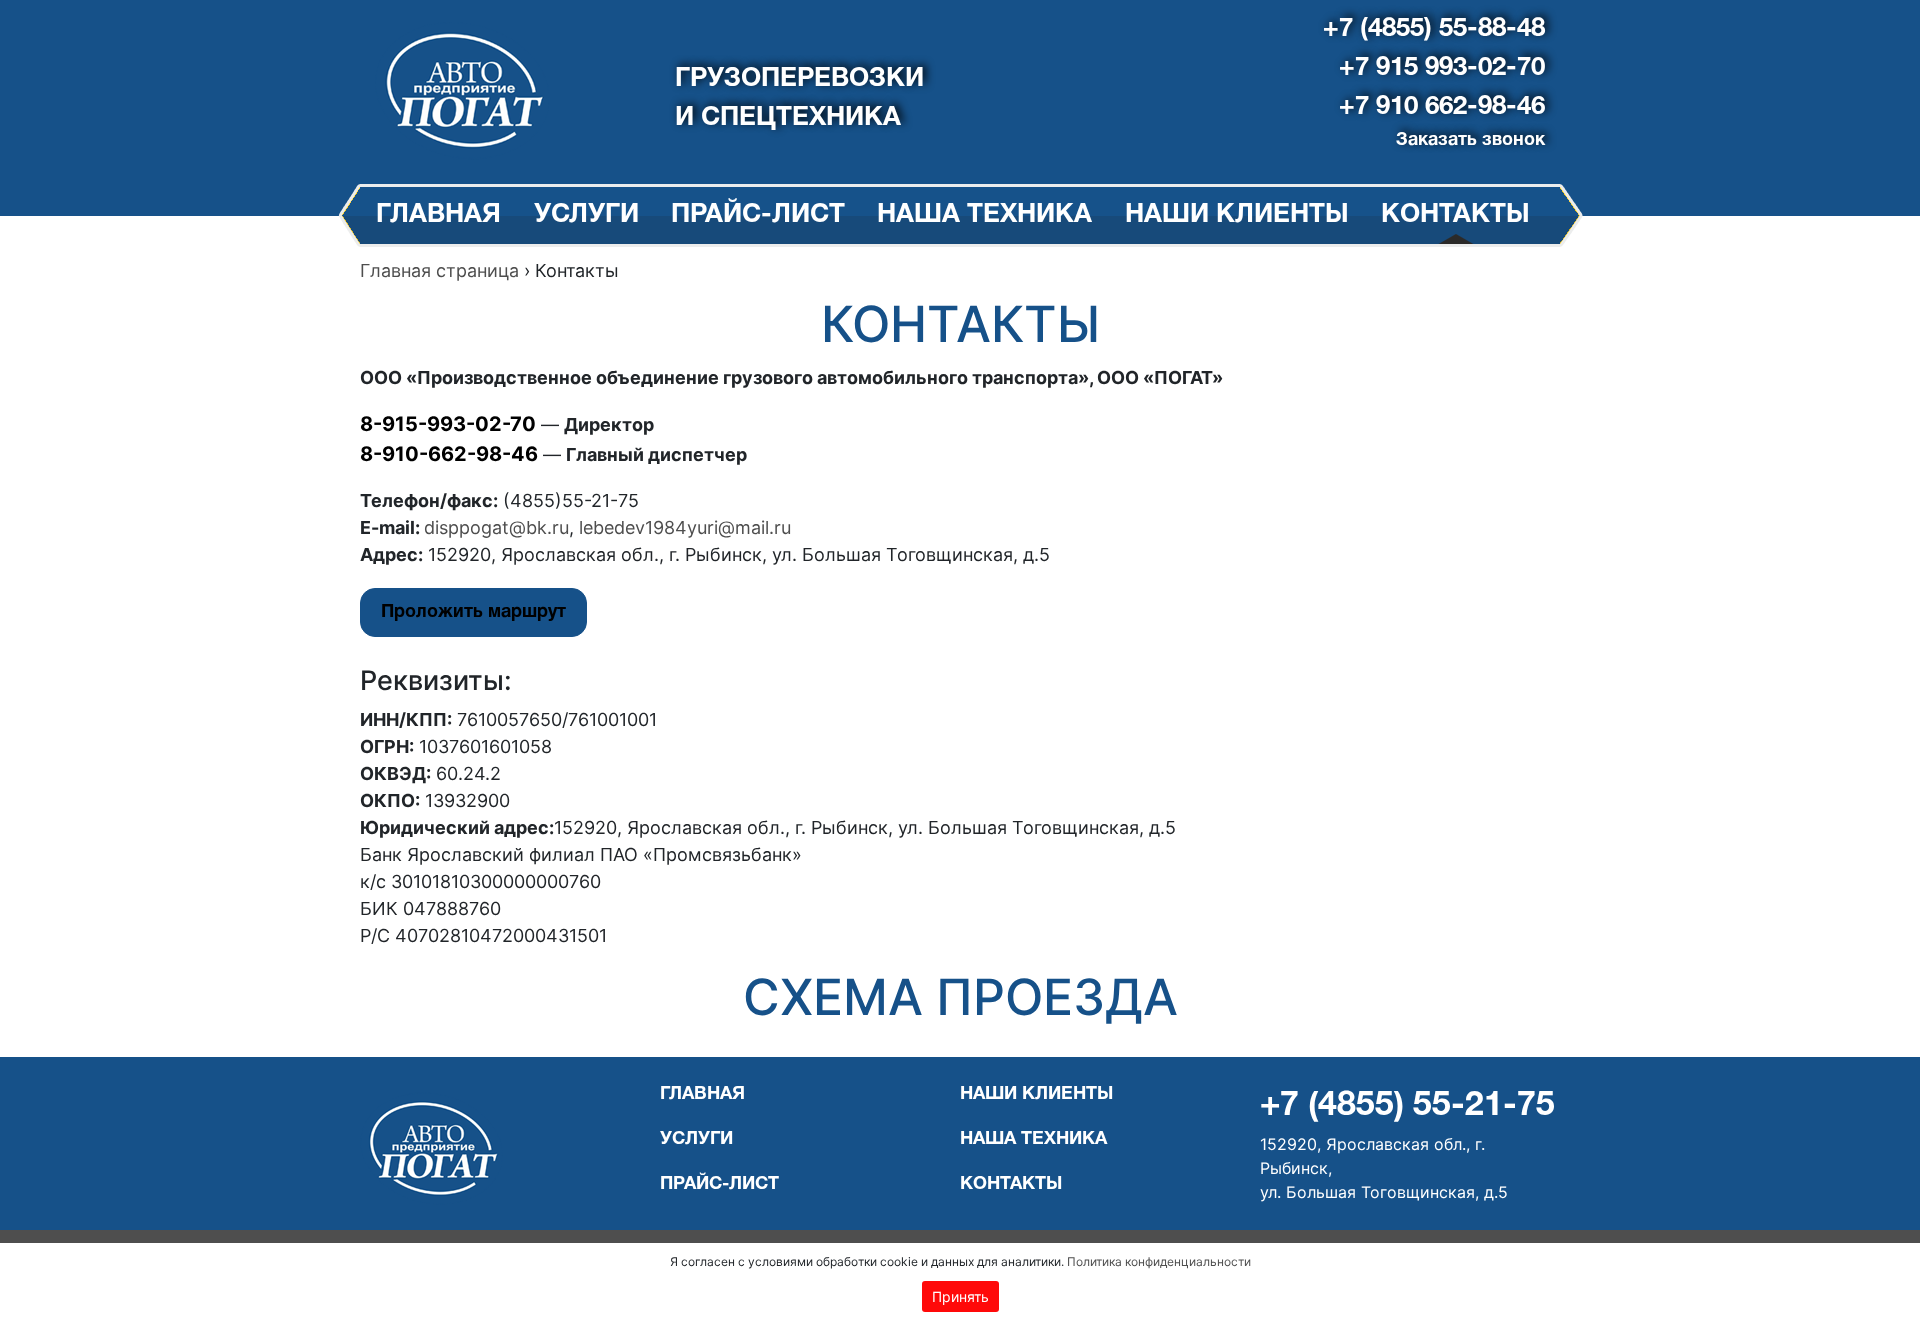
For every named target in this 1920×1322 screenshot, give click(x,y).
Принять (960, 1296)
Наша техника (984, 215)
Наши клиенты (1237, 215)
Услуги (586, 215)
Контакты (1455, 215)
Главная (438, 215)
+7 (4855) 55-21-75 (1407, 1106)
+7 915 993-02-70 (1442, 68)
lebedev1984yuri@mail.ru (685, 527)
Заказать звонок (1470, 140)
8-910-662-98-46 (449, 454)
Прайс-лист (758, 215)
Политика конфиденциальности (1159, 1261)
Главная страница (439, 270)
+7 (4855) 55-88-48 (1434, 29)
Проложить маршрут (473, 612)
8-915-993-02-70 (448, 424)
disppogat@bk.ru (496, 527)
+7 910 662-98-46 (1442, 107)
